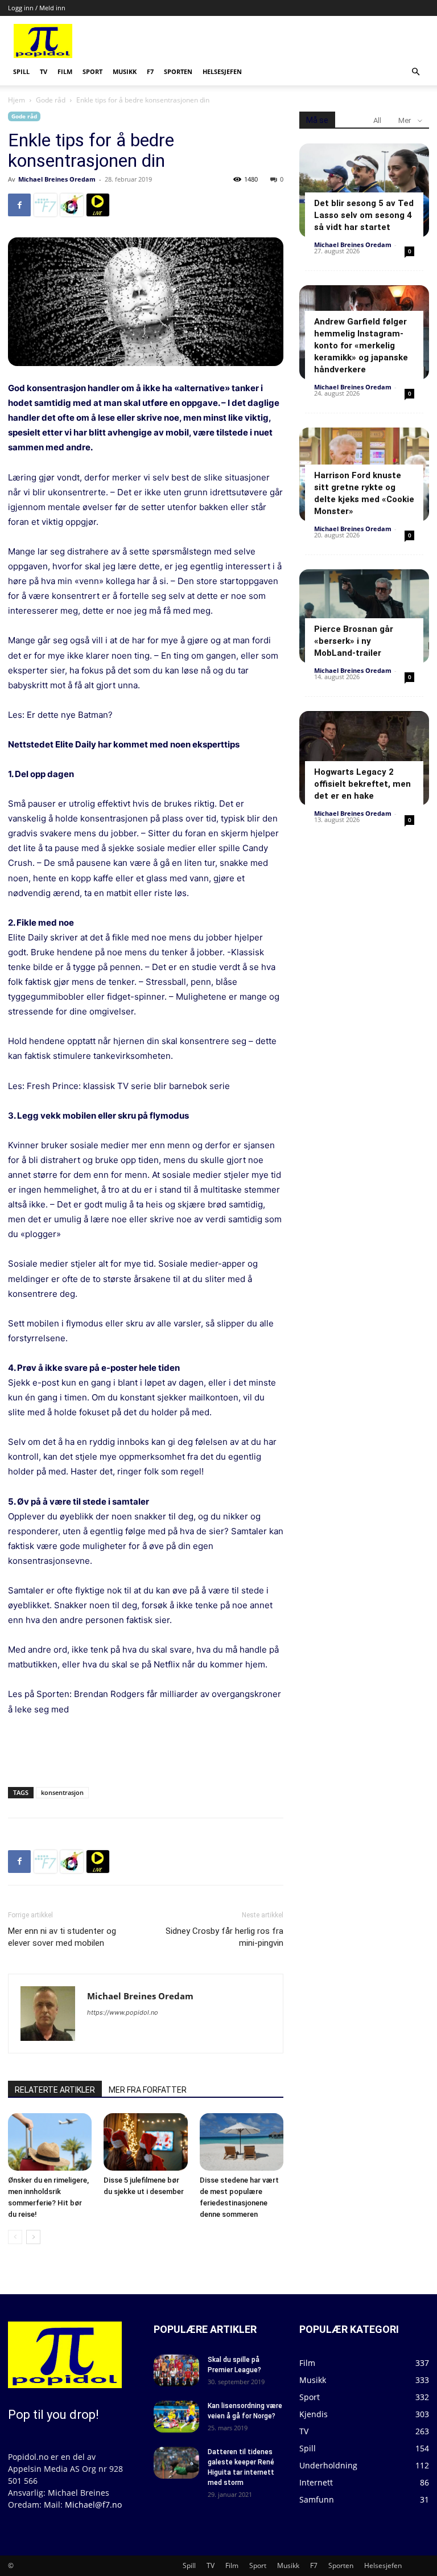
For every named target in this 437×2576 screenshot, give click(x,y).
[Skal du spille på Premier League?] (176, 2370)
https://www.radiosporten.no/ (72, 205)
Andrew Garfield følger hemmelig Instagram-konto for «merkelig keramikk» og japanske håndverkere (361, 346)
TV (44, 71)
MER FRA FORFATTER (148, 2090)
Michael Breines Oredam (57, 179)
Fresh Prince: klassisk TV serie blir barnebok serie (128, 1086)
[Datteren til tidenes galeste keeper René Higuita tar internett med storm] (176, 2463)
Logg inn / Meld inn (37, 8)
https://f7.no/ (46, 205)
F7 (150, 71)
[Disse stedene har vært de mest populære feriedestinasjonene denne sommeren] (242, 2142)
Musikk (125, 71)
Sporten (178, 71)
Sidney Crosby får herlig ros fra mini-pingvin (224, 1937)
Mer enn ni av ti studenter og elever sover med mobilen (62, 1937)
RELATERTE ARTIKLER (55, 2090)
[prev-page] (15, 2237)
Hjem (17, 100)
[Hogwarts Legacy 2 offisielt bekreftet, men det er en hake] (364, 758)
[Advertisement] (285, 41)
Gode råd (51, 100)
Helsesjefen (222, 71)
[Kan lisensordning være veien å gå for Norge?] (176, 2417)
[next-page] (33, 2237)
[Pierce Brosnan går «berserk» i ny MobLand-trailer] (364, 616)
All (377, 120)
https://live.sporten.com (98, 205)
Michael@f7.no (93, 2505)
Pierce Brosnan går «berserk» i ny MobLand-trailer (354, 641)
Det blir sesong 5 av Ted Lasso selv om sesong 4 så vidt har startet (364, 215)
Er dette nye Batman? (70, 715)
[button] (415, 72)
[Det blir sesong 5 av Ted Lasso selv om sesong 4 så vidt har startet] (364, 190)
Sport (92, 71)
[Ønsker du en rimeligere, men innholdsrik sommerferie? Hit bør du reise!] (50, 2142)
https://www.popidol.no (123, 2012)
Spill (21, 71)
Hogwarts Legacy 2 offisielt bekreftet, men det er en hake (362, 784)
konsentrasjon (62, 1792)
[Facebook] (19, 205)
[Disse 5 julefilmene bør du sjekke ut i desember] (145, 2142)
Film (65, 71)
